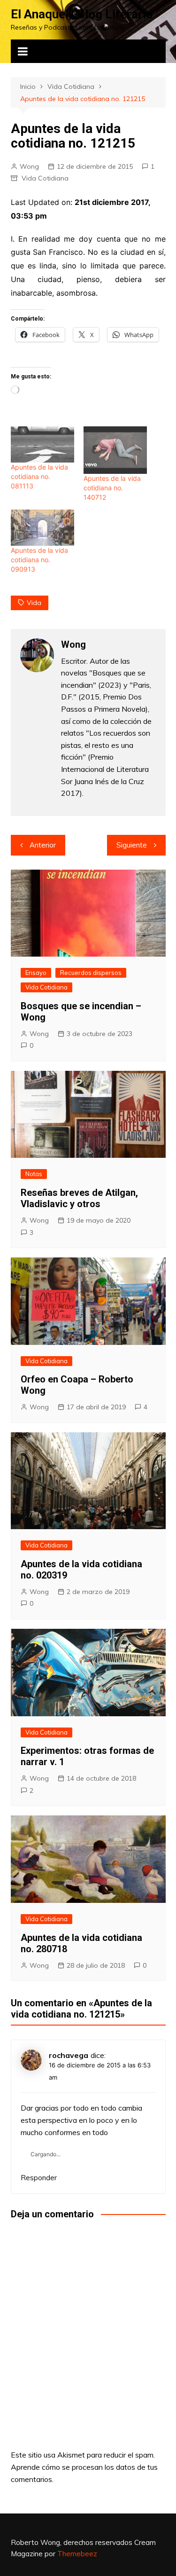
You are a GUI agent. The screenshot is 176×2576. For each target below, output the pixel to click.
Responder (39, 2178)
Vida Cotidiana (45, 178)
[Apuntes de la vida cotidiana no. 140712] (115, 450)
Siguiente (132, 845)
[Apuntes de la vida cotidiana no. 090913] (42, 528)
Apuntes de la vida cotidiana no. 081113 (39, 476)
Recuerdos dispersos (91, 973)
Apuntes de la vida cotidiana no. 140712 (112, 488)
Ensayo (36, 973)
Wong (29, 166)
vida (34, 603)
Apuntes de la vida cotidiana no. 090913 (39, 560)
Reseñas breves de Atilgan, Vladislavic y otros (79, 1198)
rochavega (69, 2055)
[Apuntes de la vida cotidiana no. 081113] (42, 444)
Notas (34, 1174)
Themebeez (77, 2554)
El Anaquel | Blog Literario (82, 14)
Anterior (43, 845)
